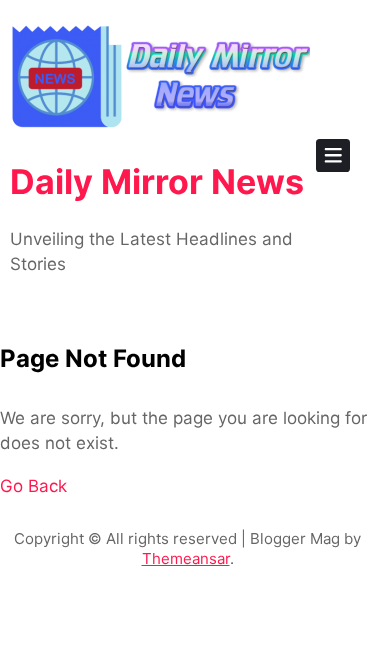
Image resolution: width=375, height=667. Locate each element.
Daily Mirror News (157, 181)
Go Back (33, 486)
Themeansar (186, 558)
